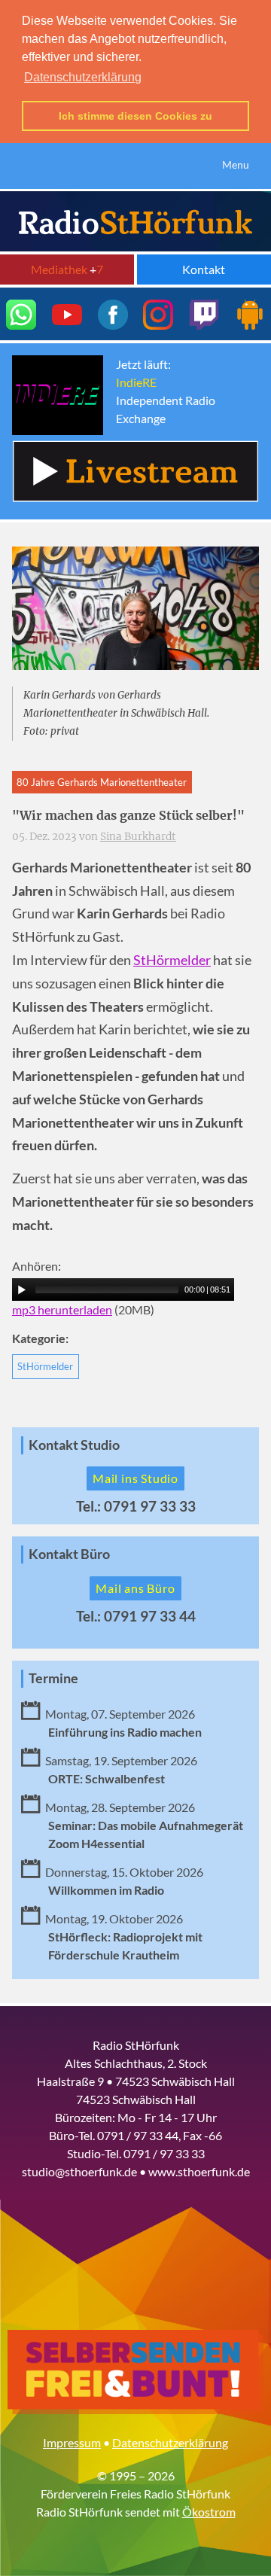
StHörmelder (172, 960)
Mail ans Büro (135, 1588)
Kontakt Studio (74, 1445)
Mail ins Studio (135, 1478)
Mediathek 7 (67, 269)
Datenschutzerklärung (170, 2442)
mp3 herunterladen (62, 1309)
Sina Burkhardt (138, 837)
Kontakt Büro (69, 1554)
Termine (53, 1678)
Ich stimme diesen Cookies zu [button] (135, 116)
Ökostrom (209, 2512)
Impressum (72, 2442)
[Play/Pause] (22, 1290)
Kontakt (204, 269)
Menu (236, 164)
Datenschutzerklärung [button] (83, 77)
